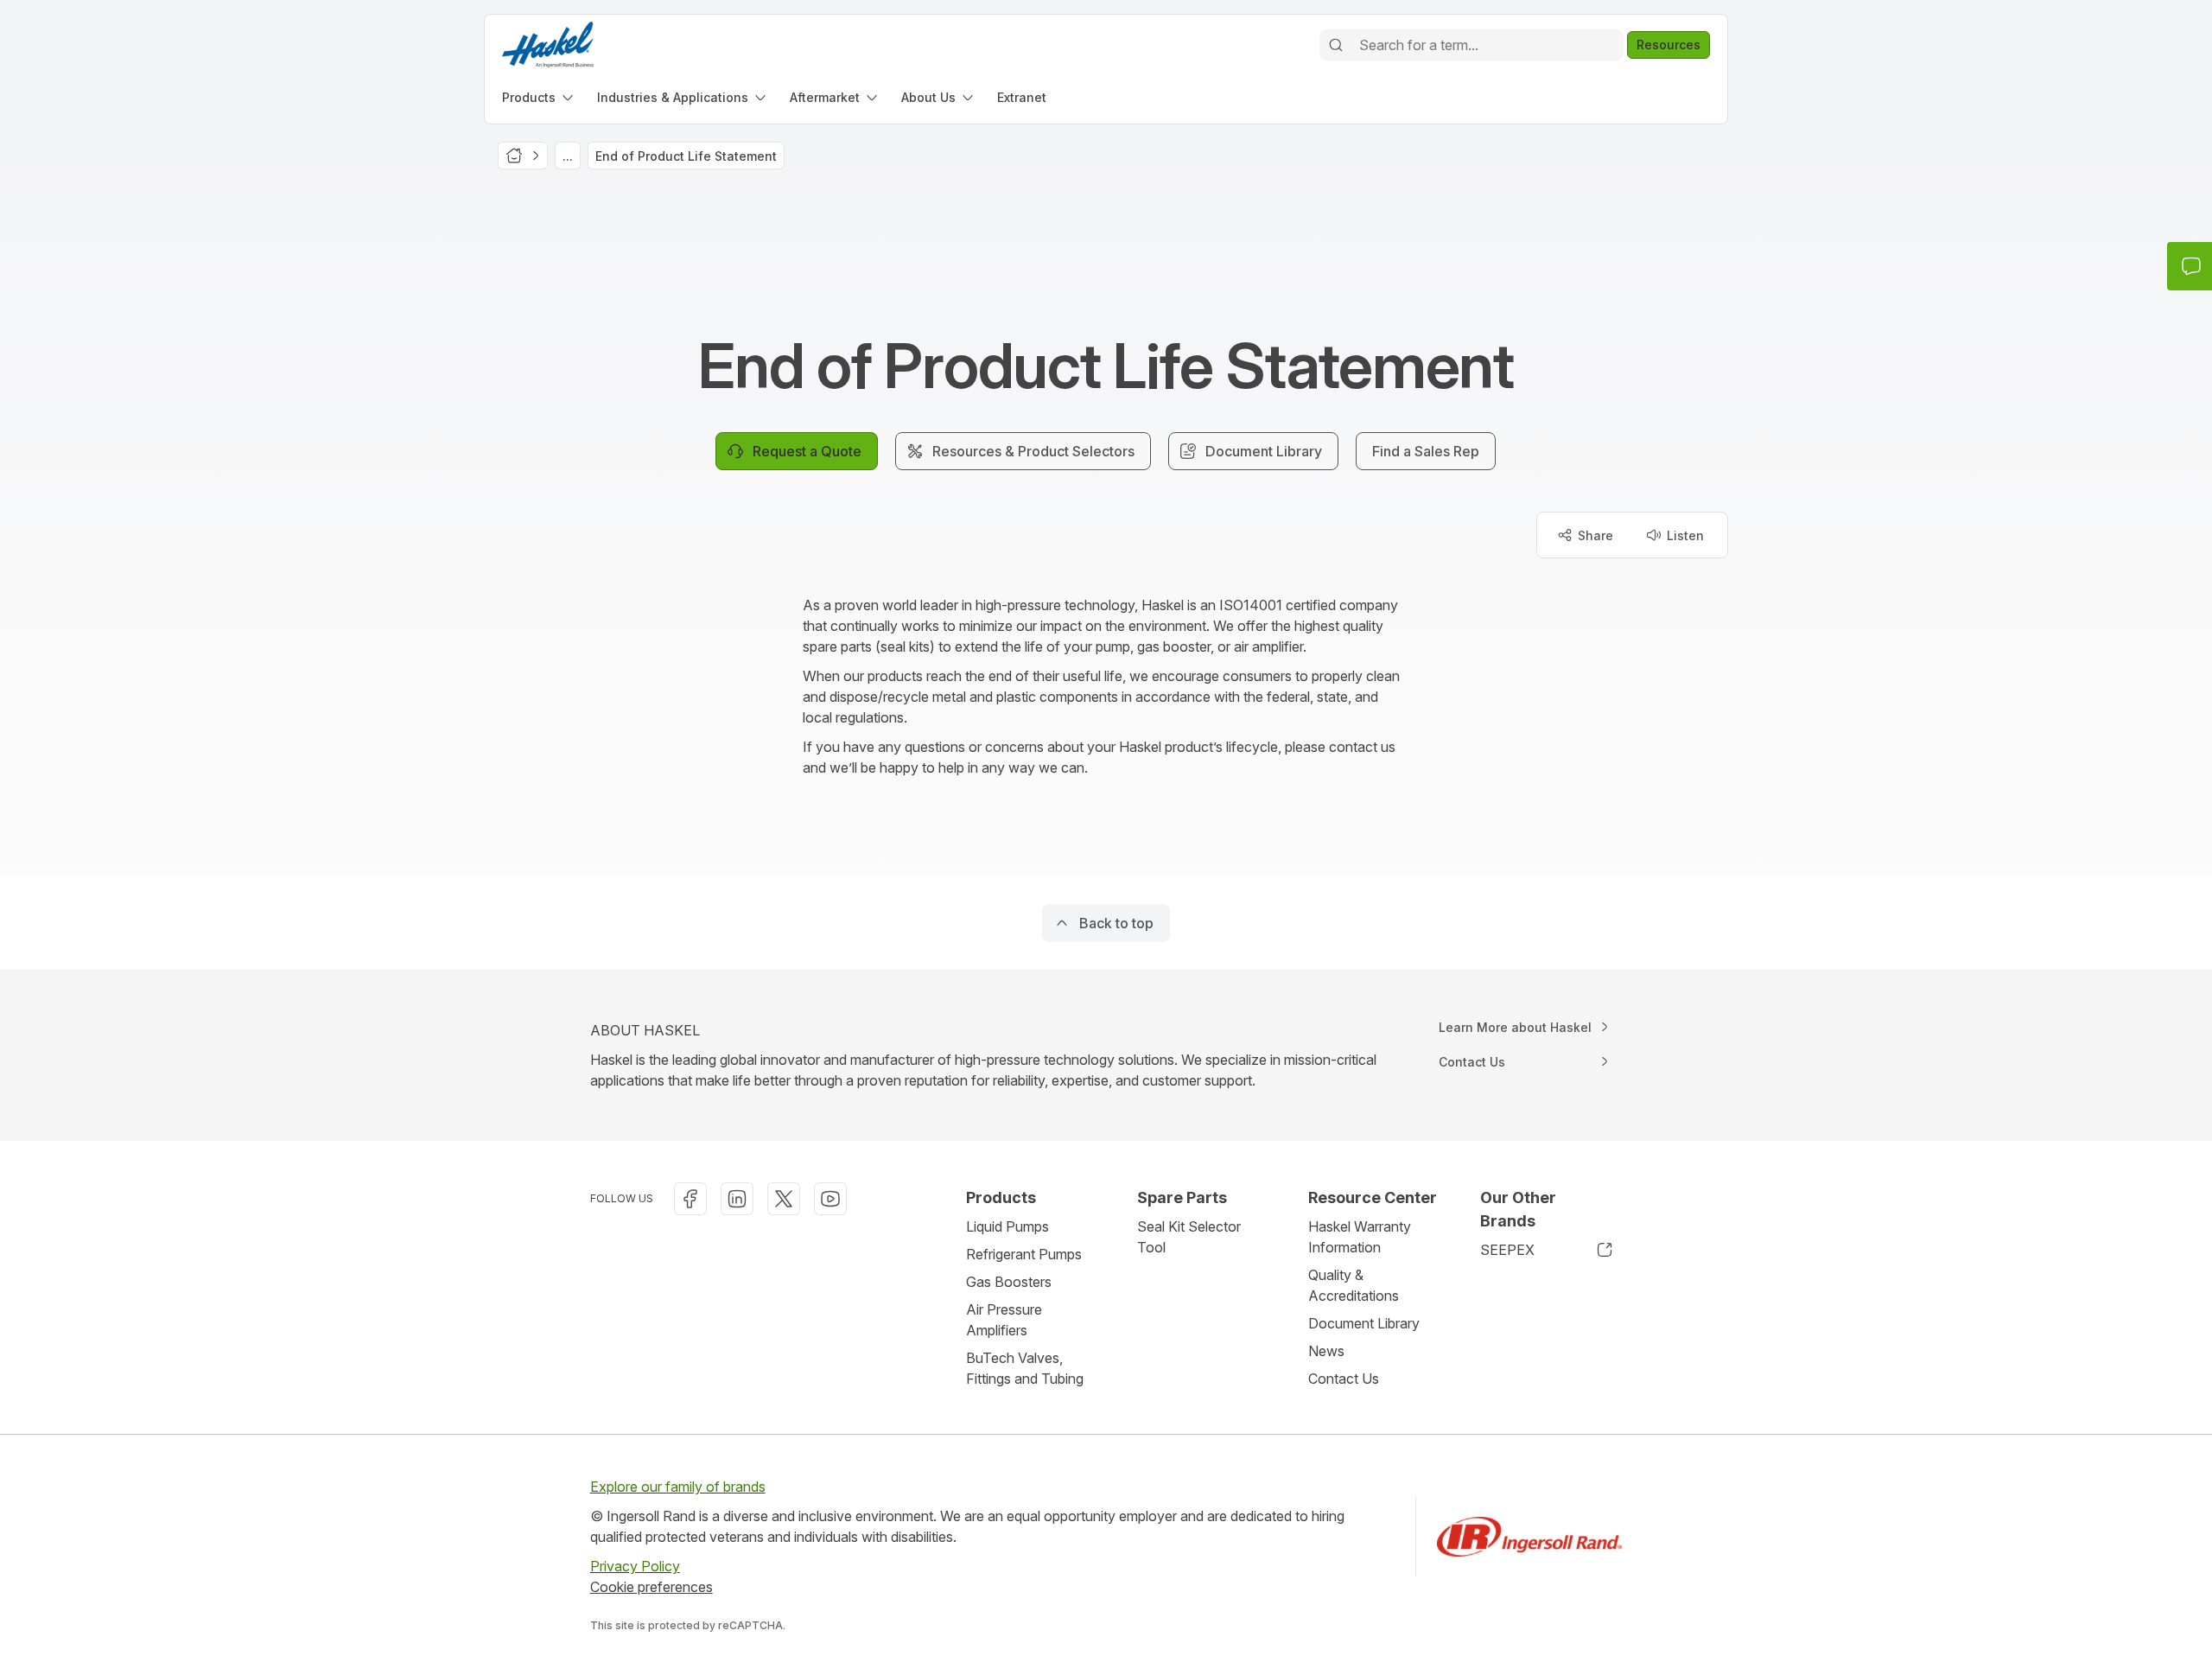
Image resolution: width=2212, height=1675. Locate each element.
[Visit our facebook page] (690, 1199)
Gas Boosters (1009, 1282)
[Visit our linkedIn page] (737, 1199)
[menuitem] (539, 97)
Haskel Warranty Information (1360, 1237)
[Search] (1336, 45)
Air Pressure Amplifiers (1004, 1320)
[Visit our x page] (784, 1199)
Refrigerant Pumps (1024, 1254)
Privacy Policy (635, 1566)
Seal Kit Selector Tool (1189, 1237)
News (1326, 1351)
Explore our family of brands (678, 1487)
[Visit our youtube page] (830, 1199)
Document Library (1364, 1323)
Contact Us (1344, 1379)
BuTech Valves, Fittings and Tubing (1025, 1368)
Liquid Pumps (1007, 1226)
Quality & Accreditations (1354, 1285)
